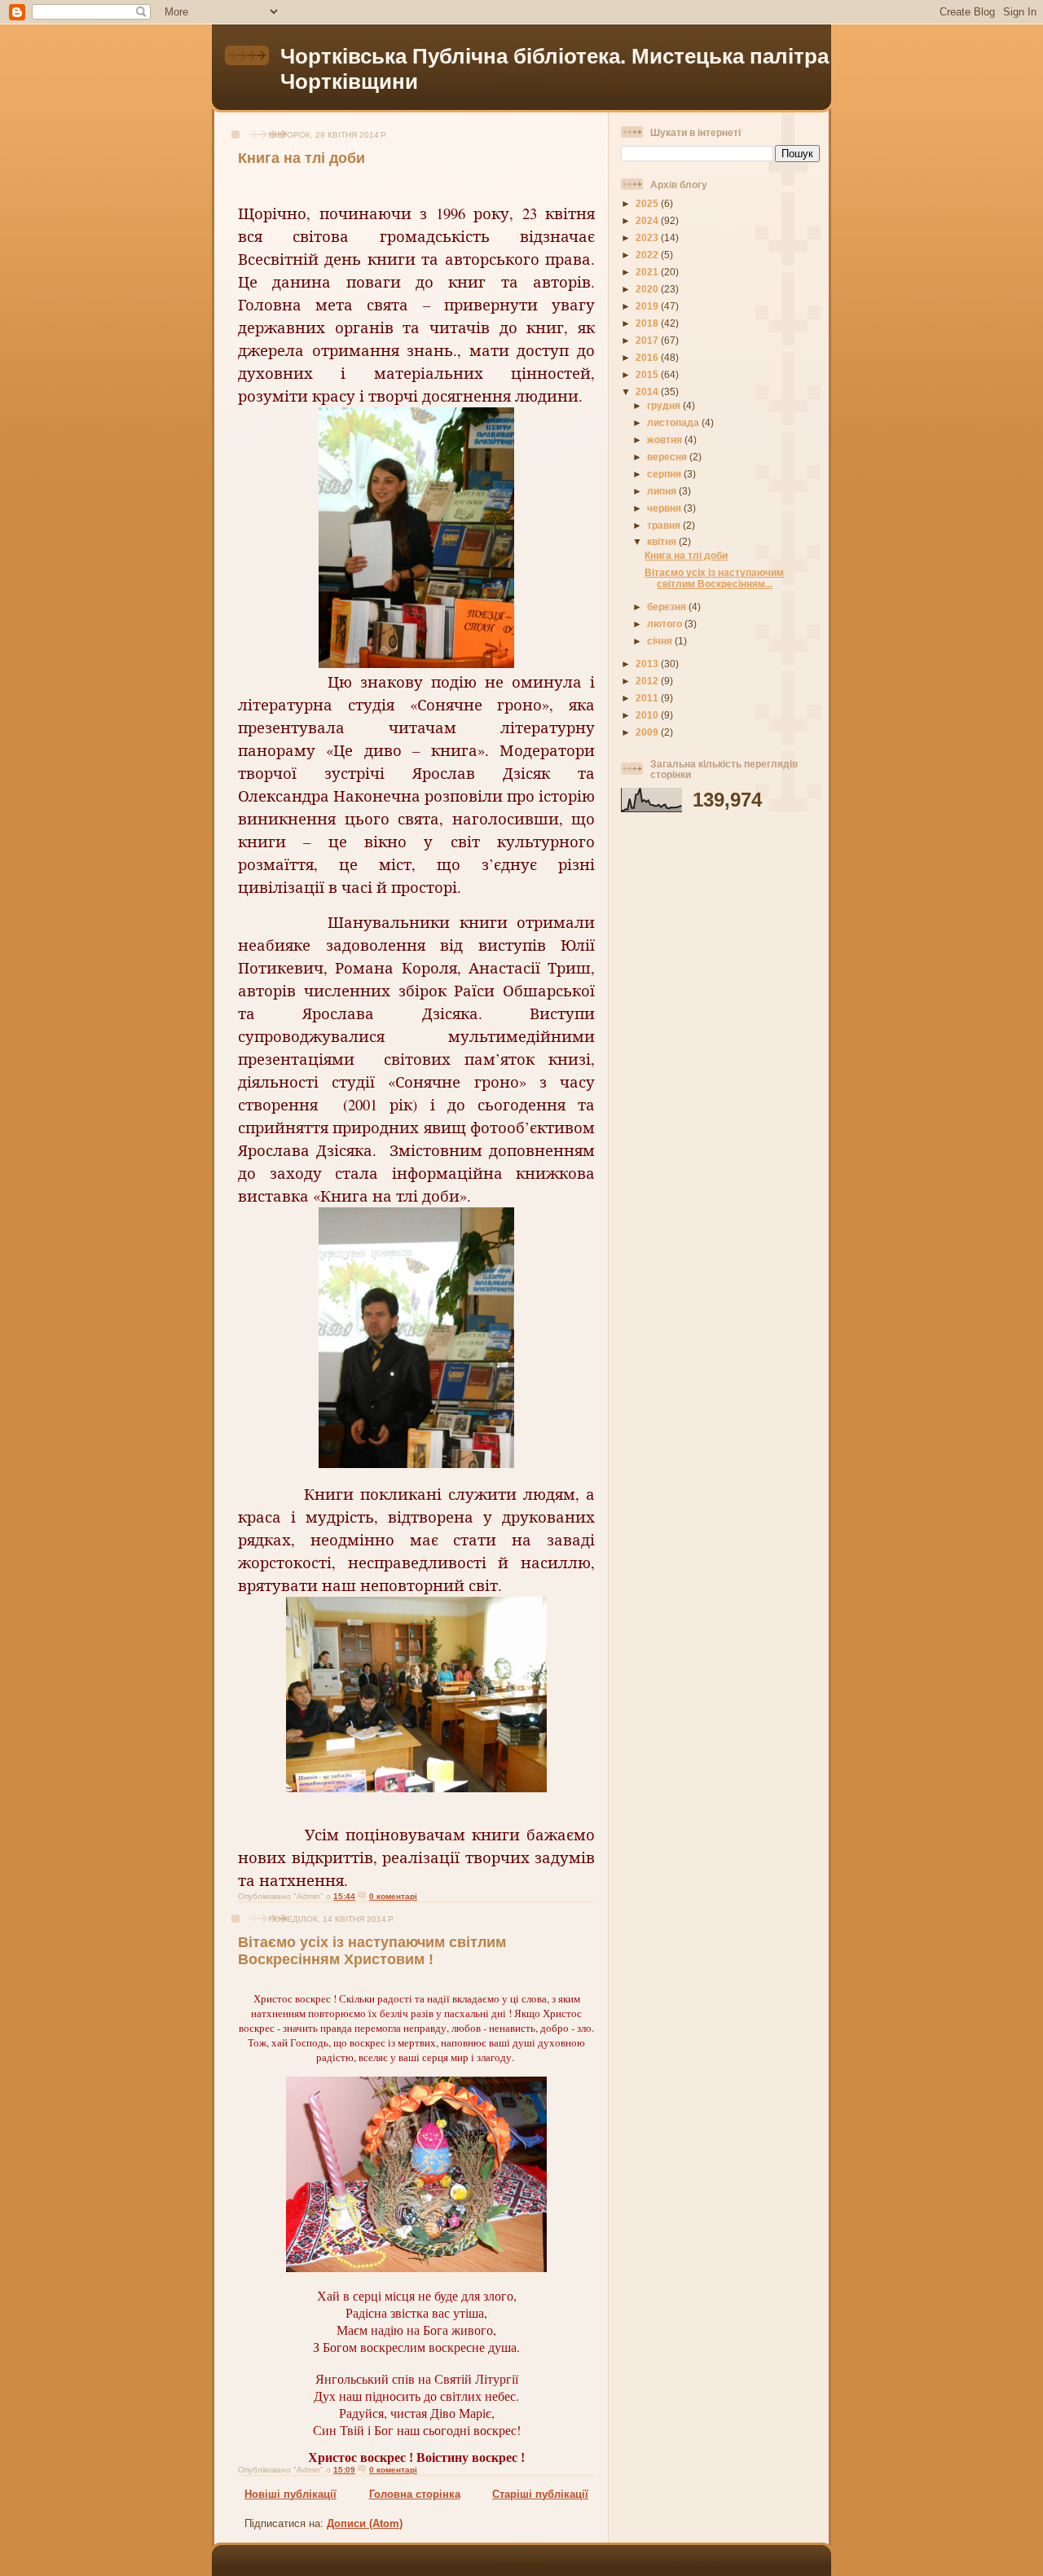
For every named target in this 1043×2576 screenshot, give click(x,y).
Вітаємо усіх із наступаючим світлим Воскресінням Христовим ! (372, 1951)
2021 (648, 272)
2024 (648, 220)
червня (665, 508)
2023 (648, 237)
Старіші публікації (540, 2494)
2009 (648, 732)
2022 (648, 255)
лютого (666, 624)
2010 (648, 715)
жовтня (666, 440)
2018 (648, 323)
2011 (648, 698)
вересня (668, 457)
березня (668, 607)
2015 (648, 374)
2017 (648, 340)
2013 (648, 664)
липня (663, 491)
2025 (648, 203)
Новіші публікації (290, 2494)
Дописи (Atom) (365, 2523)
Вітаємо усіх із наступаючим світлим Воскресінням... (714, 578)
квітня (663, 541)
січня (661, 641)
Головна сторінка (415, 2494)
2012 (648, 681)
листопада (674, 422)
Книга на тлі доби (301, 158)
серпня (665, 474)
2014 (648, 391)
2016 (648, 357)
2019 (648, 306)
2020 (648, 289)
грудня (665, 405)
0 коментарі (393, 1896)
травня (665, 525)
